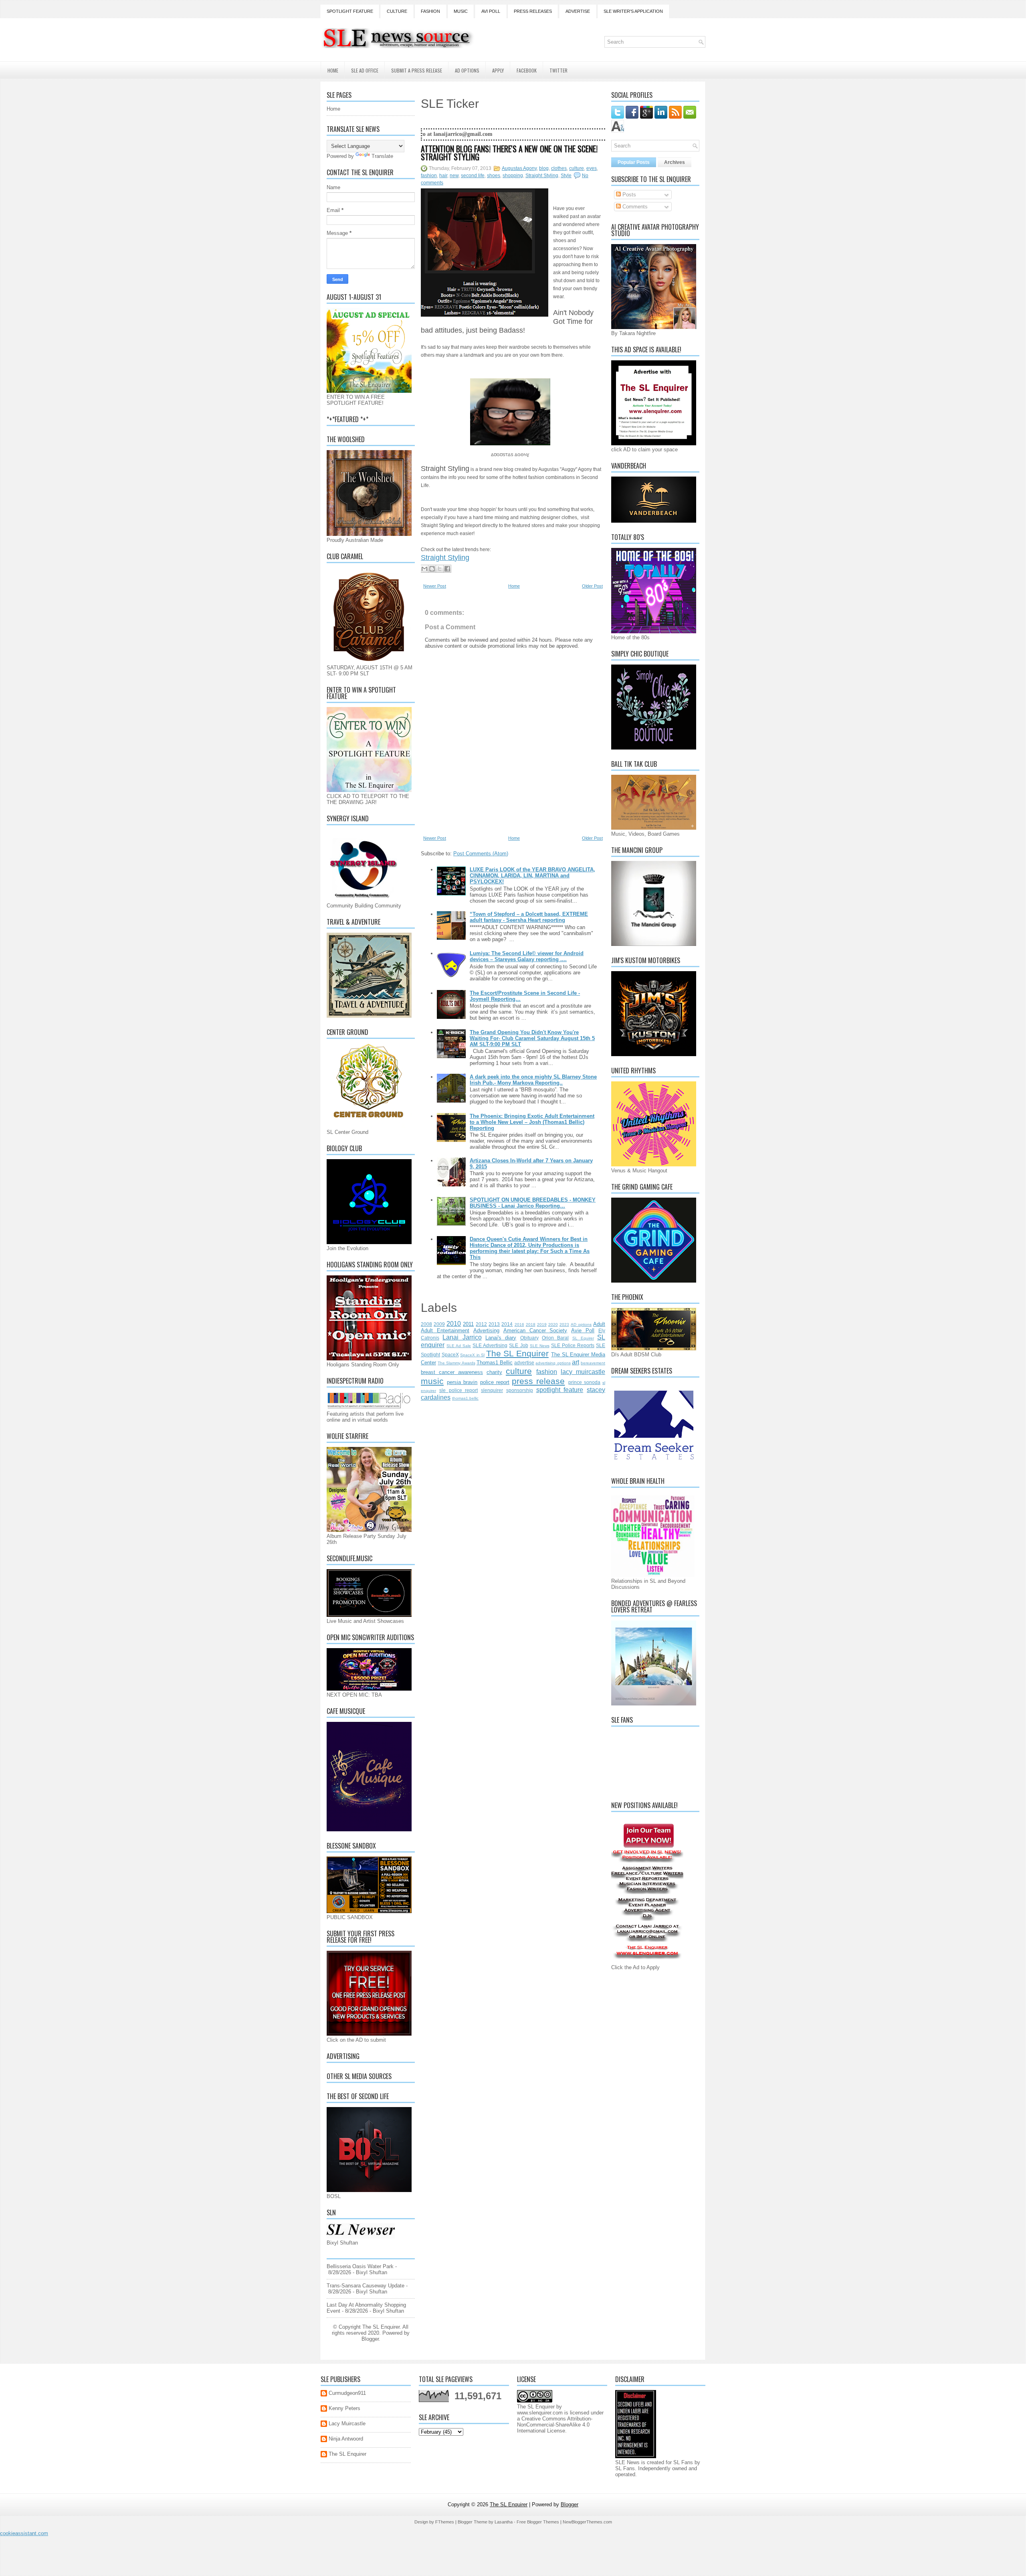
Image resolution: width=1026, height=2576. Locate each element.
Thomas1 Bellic (495, 1363)
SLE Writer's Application (633, 11)
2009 (439, 1324)
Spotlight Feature (350, 11)
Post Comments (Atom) (481, 854)
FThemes (445, 2522)
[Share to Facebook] (447, 569)
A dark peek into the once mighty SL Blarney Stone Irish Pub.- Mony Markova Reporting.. (533, 1080)
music (432, 1381)
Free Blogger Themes (538, 2522)
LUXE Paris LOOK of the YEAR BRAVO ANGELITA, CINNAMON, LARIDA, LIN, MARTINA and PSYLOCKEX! (532, 876)
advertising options (553, 1363)
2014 (507, 1324)
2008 (426, 1324)
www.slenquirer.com (540, 2413)
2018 (531, 1324)
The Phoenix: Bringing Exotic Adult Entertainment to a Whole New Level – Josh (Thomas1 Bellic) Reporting (532, 1122)
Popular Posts (634, 162)
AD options (581, 1324)
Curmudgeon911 (347, 2393)
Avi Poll (491, 11)
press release (538, 1381)
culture (577, 168)
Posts (628, 195)
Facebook (527, 70)
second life (473, 176)
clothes (559, 168)
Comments (634, 207)
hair (443, 176)
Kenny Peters (344, 2408)
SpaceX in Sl (472, 1355)
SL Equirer (583, 1338)
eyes (592, 168)
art (576, 1362)
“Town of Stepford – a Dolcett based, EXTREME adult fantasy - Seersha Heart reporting (529, 917)
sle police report (459, 1390)
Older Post (592, 586)
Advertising (486, 1330)
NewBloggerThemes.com (587, 2522)
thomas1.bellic (465, 1398)
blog (544, 168)
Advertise (578, 11)
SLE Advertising (490, 1345)
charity (494, 1372)
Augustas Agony (519, 168)
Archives (675, 162)
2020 (553, 1324)
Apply (498, 70)
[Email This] (424, 569)
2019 (542, 1324)
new (454, 176)
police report (495, 1382)
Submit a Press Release (417, 70)
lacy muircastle (583, 1372)
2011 (468, 1324)
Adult (599, 1324)
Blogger (370, 2339)
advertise (524, 1363)
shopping (513, 176)
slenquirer (492, 1390)
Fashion (430, 11)
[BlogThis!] (432, 569)
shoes (494, 176)
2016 (519, 1324)
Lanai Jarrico (462, 1337)
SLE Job (518, 1345)
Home (333, 70)
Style (566, 176)
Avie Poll (583, 1330)
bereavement (593, 1363)
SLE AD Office (365, 70)
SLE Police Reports (573, 1345)
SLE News (540, 1346)
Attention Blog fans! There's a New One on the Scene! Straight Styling (509, 153)
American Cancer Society (535, 1330)
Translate (382, 156)
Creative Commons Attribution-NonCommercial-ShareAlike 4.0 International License (555, 2425)
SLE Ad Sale (459, 1346)
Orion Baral (555, 1338)
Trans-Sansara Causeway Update (366, 2286)
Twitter (558, 70)
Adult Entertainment (445, 1330)
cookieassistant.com (24, 2533)
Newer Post (435, 586)
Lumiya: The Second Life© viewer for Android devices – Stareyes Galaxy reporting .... (527, 956)
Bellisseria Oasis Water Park (360, 2266)
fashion (429, 176)
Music (461, 11)
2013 (494, 1324)
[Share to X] (440, 569)
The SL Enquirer (517, 1353)
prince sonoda (584, 1382)
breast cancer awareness (452, 1372)
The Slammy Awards (456, 1363)
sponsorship (520, 1390)
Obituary (529, 1338)
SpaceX (450, 1355)
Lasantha (504, 2522)
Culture (397, 11)
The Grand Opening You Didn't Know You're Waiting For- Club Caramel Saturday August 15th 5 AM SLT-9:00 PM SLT (532, 1038)
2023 (564, 1324)
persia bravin (462, 1382)
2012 (481, 1324)
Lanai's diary (501, 1338)
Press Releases (533, 11)
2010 (454, 1324)
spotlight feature (560, 1390)
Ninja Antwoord (346, 2439)
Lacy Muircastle (347, 2423)
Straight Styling (542, 176)
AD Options (467, 70)
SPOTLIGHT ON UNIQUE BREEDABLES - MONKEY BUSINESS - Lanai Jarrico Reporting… (533, 1203)
